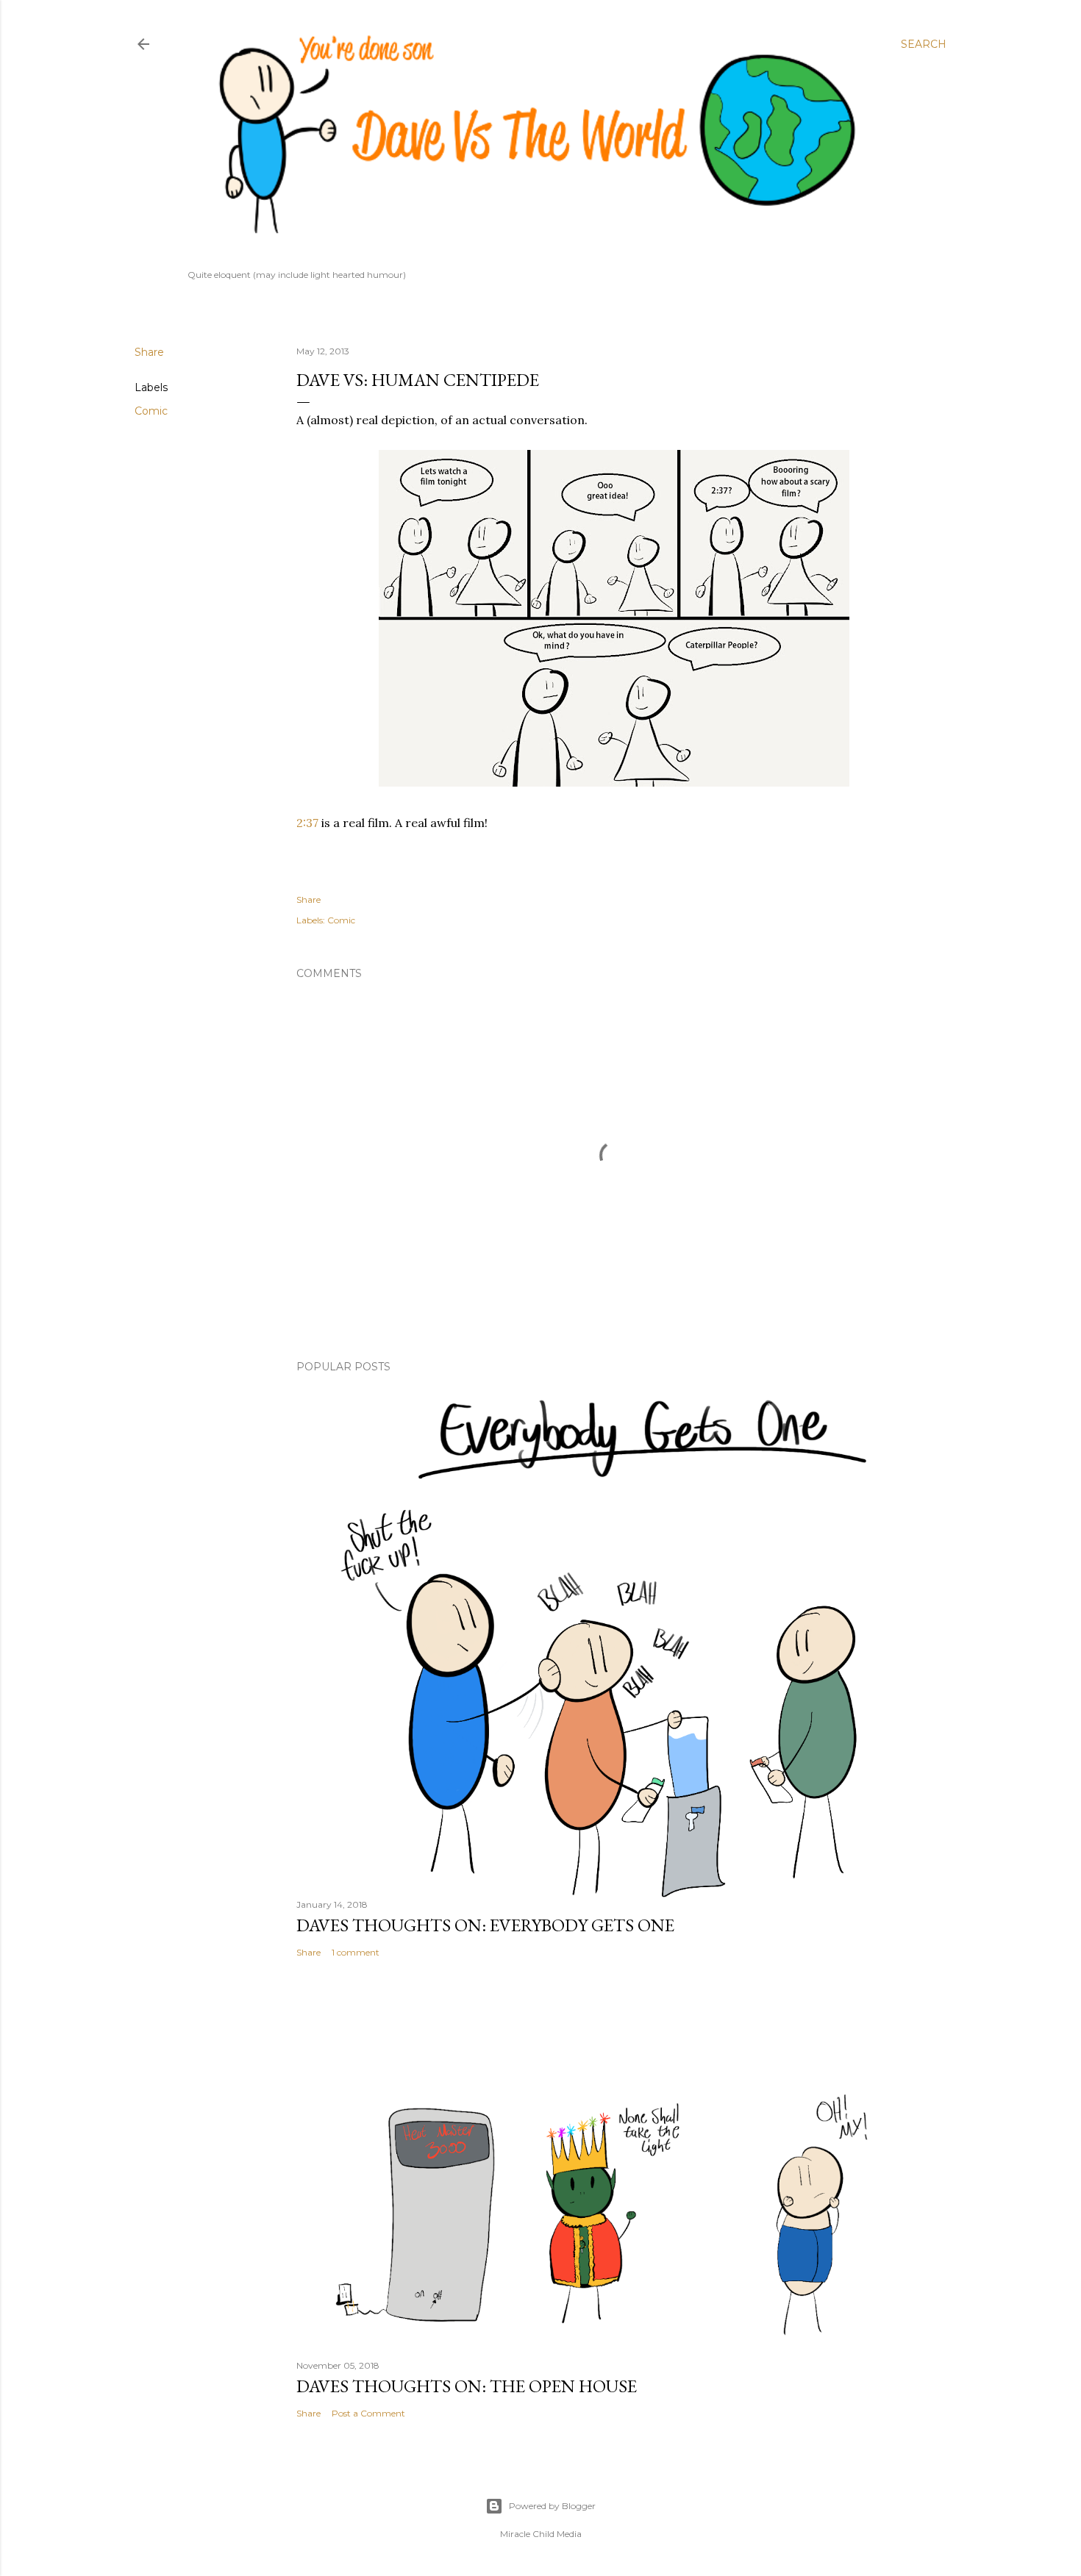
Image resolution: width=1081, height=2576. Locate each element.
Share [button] (149, 352)
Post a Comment (368, 2413)
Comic (151, 411)
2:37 (307, 823)
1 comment (356, 1952)
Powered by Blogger (552, 2506)
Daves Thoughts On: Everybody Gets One (485, 1925)
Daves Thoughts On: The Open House (467, 2386)
